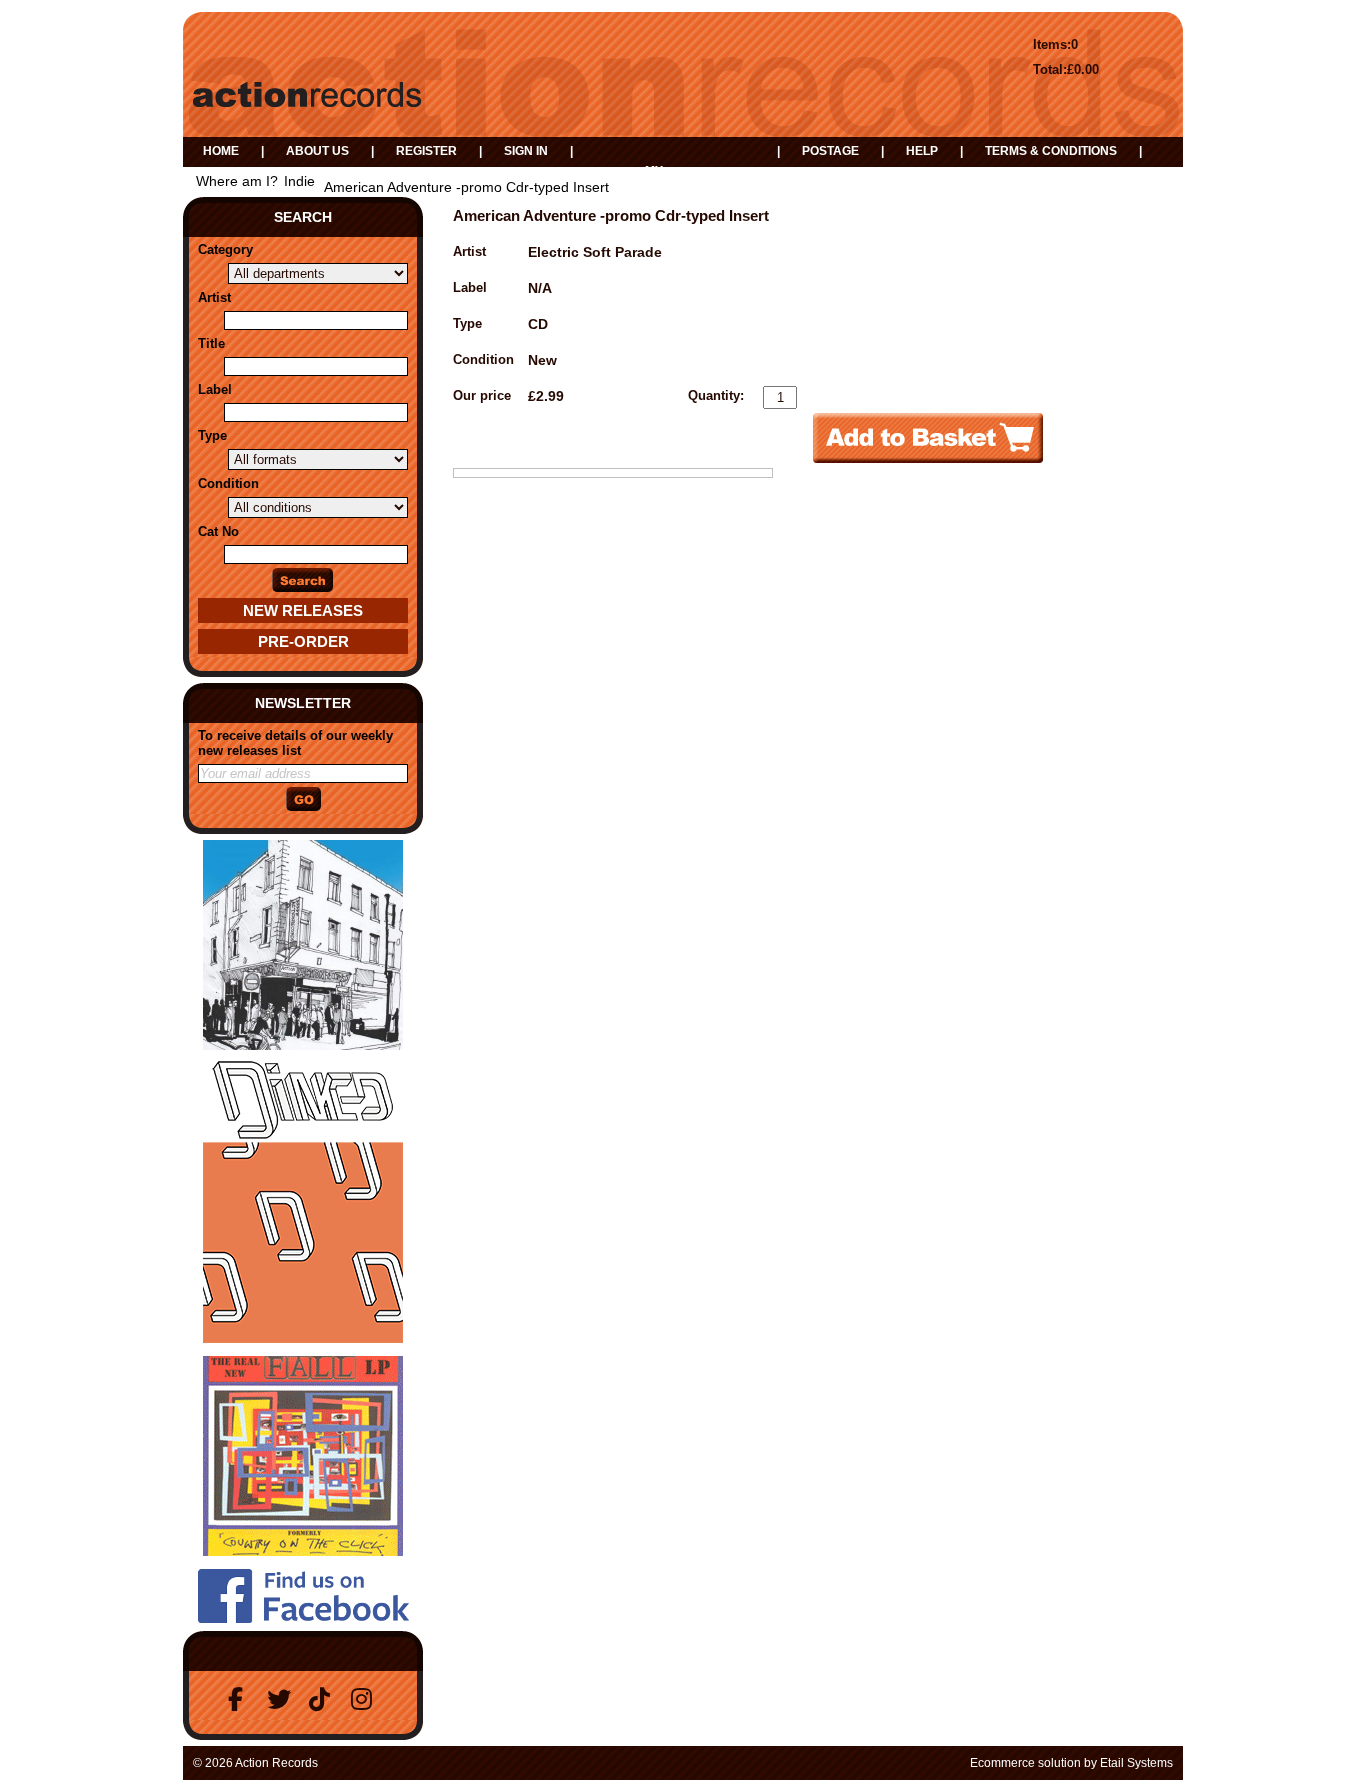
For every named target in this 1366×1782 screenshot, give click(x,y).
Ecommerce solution (1025, 1763)
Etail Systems (1136, 1763)
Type (212, 435)
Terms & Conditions (1051, 151)
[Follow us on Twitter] (282, 1699)
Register (426, 151)
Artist (214, 297)
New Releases (303, 610)
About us (317, 151)
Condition (228, 483)
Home (221, 151)
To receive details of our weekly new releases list (295, 743)
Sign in (526, 151)
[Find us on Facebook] (240, 1699)
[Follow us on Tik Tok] (324, 1699)
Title (211, 343)
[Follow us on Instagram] (366, 1699)
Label (215, 389)
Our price (482, 395)
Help (922, 151)
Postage (830, 151)
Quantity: (716, 395)
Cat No (218, 531)
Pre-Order (303, 641)
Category (225, 249)
